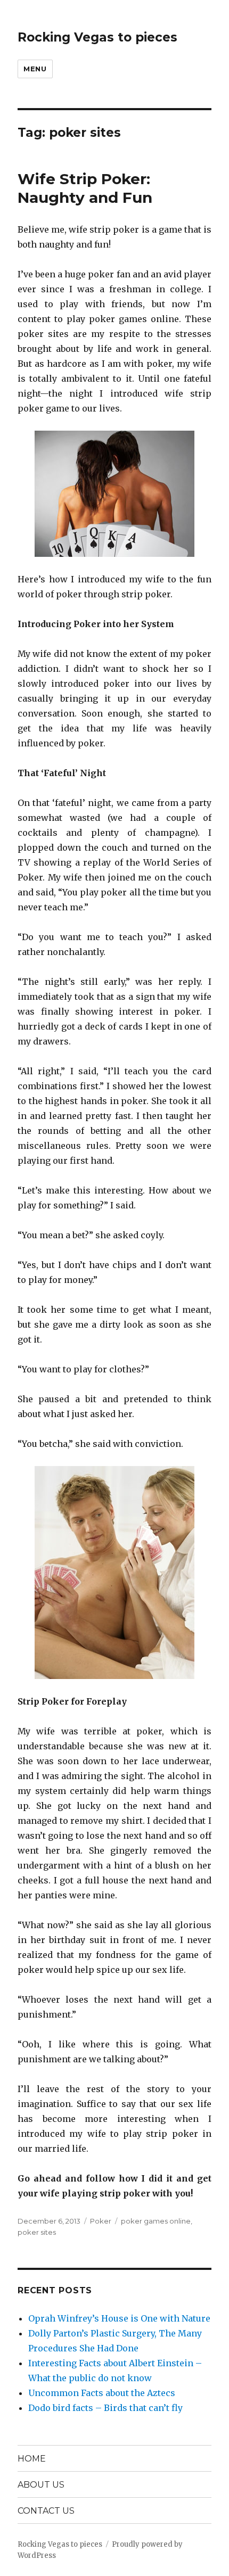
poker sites (37, 2232)
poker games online (156, 2221)
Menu (35, 69)
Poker (101, 2221)
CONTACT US (46, 2511)
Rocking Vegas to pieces (97, 37)
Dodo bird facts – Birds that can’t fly (105, 2408)
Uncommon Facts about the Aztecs (102, 2393)
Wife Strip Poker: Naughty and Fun (85, 188)
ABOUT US (41, 2485)
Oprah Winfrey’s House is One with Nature (119, 2318)
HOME (32, 2459)
